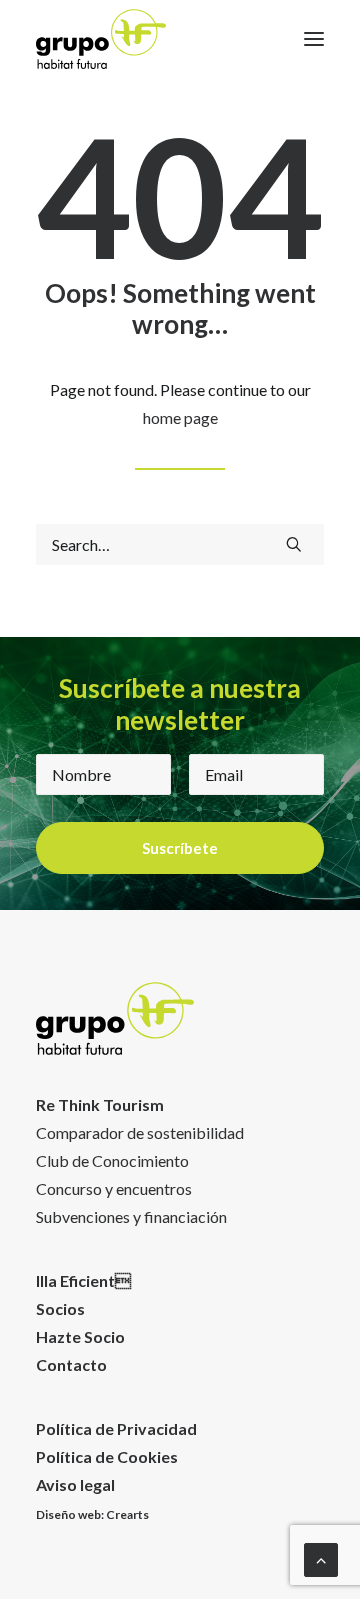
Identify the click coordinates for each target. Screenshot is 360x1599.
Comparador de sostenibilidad (140, 1132)
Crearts (127, 1514)
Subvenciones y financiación (131, 1216)
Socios (60, 1308)
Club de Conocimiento (112, 1160)
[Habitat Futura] (101, 39)
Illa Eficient (83, 1280)
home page (180, 417)
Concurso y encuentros (114, 1188)
